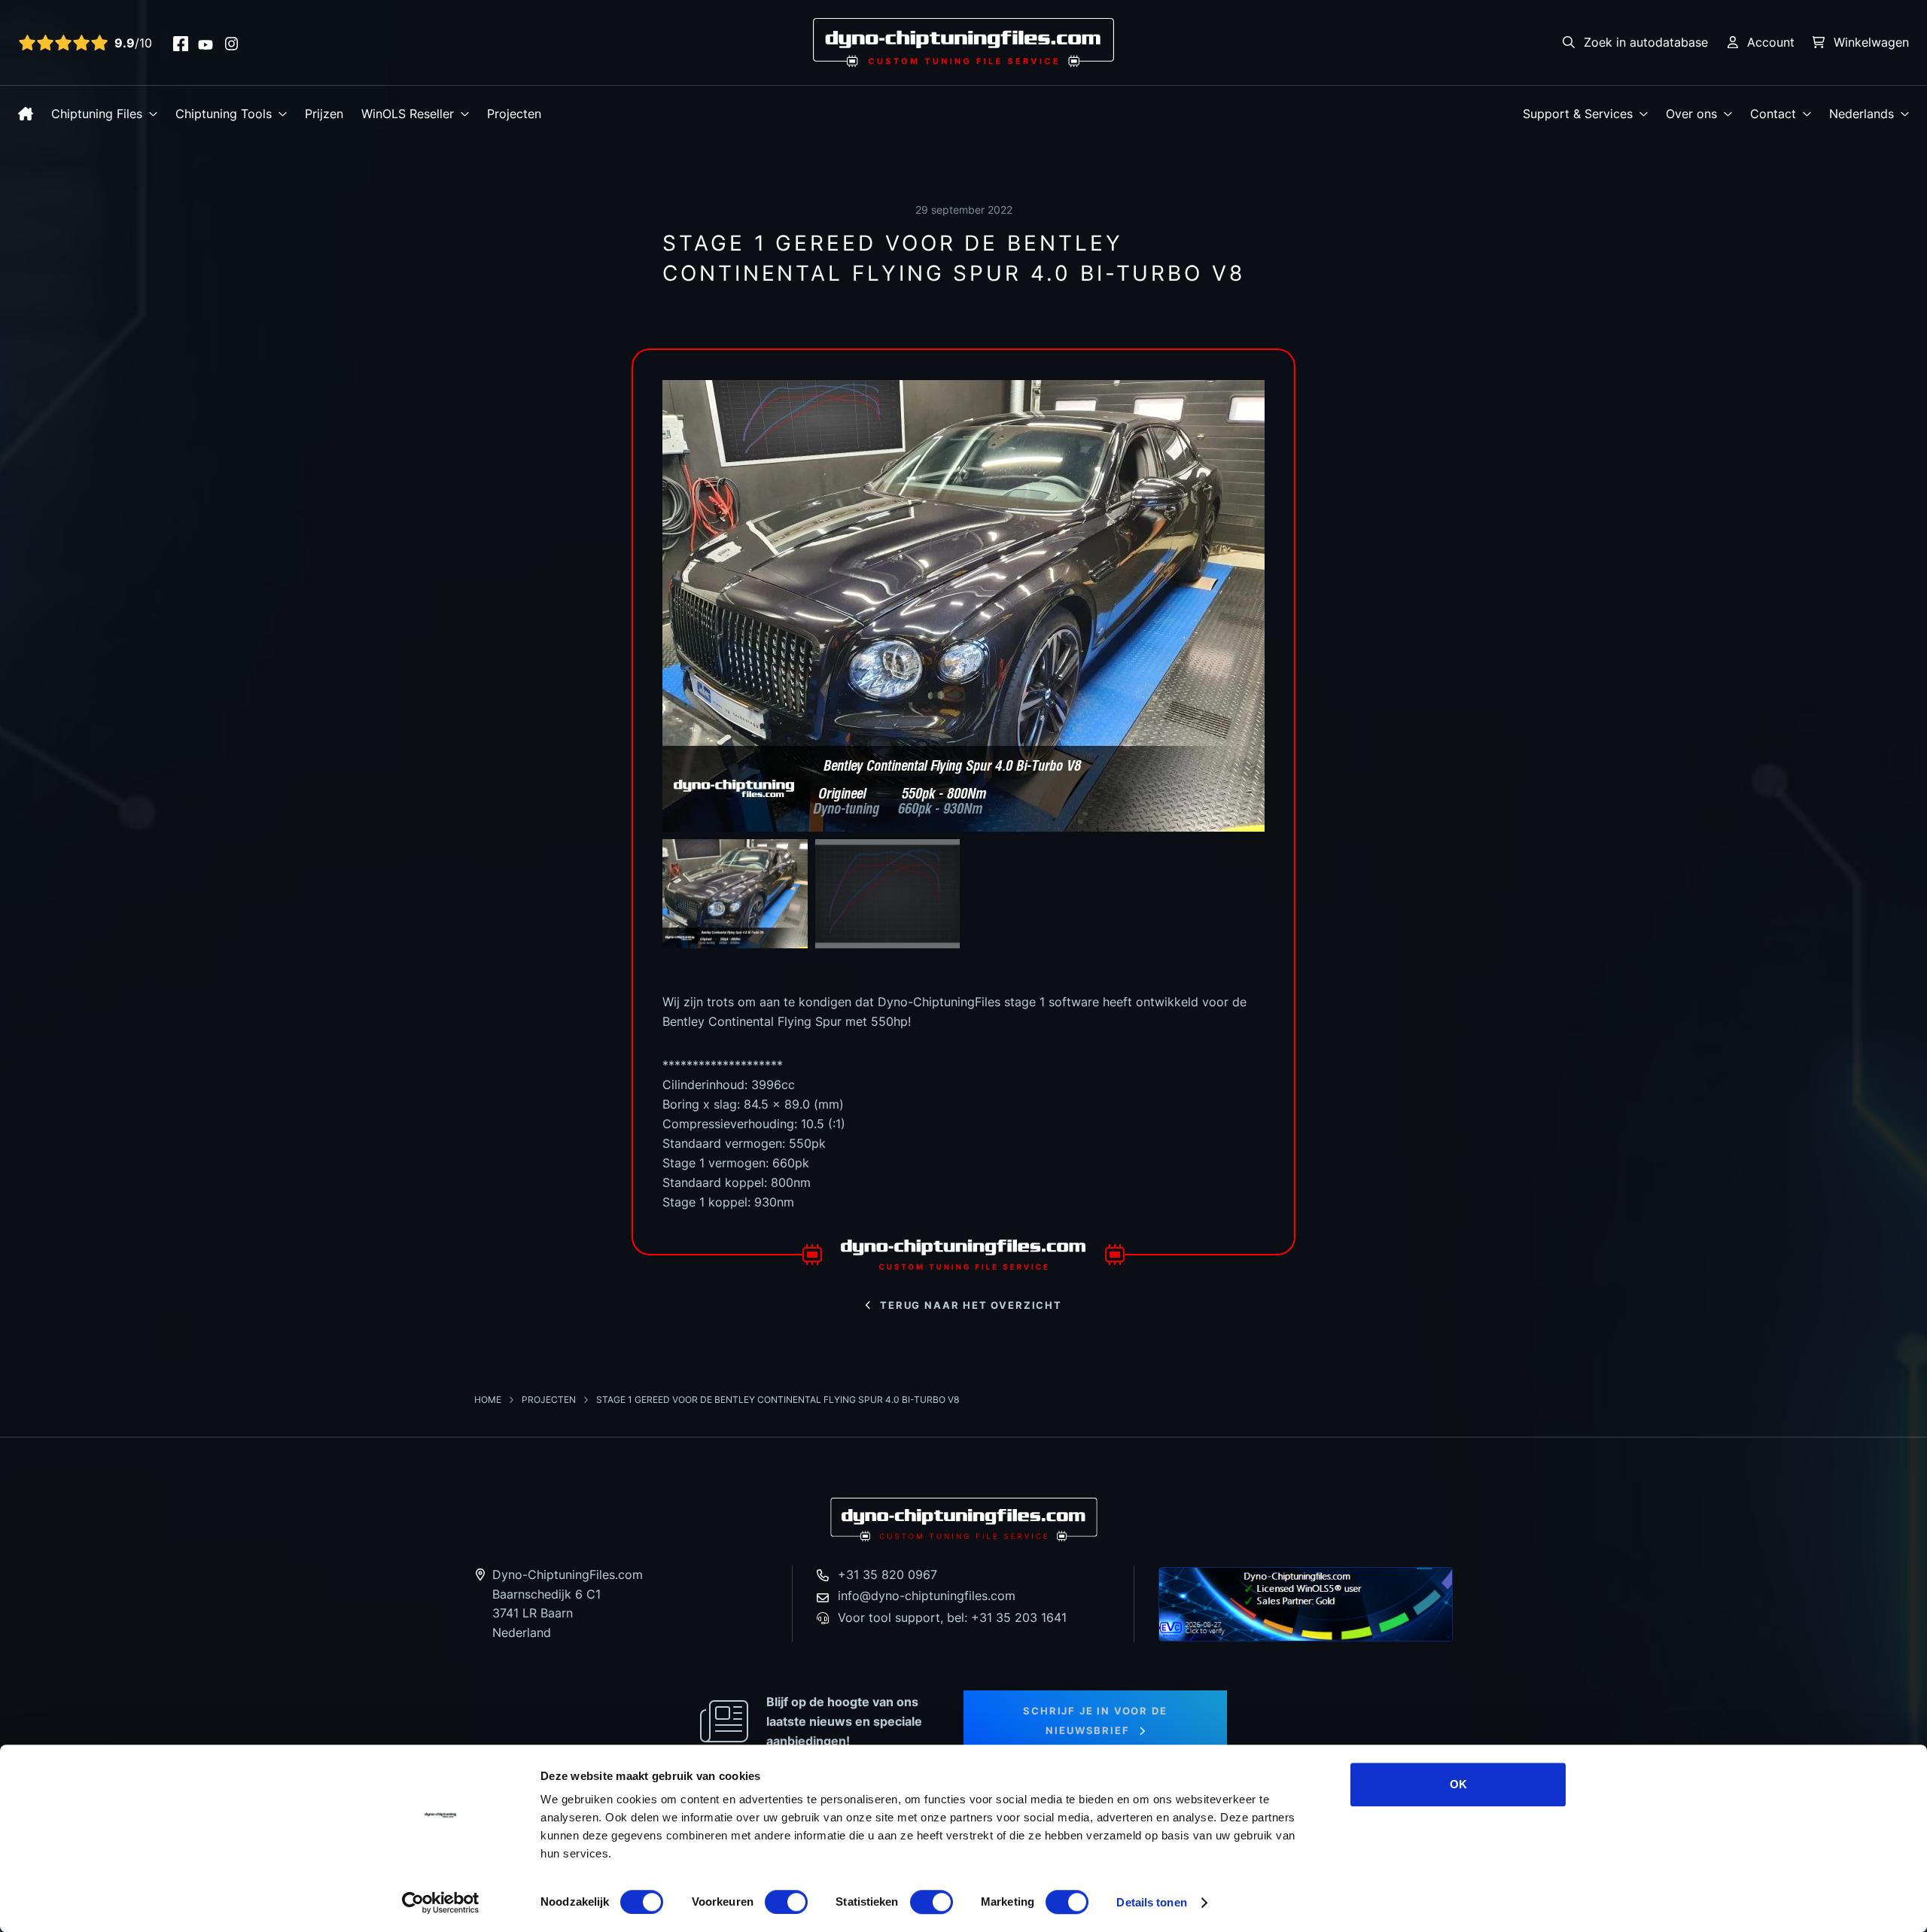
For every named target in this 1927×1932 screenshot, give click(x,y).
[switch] (786, 1902)
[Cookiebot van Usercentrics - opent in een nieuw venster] (441, 1903)
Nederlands (1862, 114)
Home (489, 1400)
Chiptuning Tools (224, 114)
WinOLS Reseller (408, 114)
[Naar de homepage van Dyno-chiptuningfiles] (963, 41)
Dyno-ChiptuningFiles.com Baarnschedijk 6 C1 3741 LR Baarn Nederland (568, 1603)
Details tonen (1151, 1902)
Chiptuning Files (97, 114)
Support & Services (1578, 114)
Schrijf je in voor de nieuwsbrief (1095, 1721)
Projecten (514, 114)
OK (1458, 1784)
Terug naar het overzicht (971, 1305)
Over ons (1691, 114)
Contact (1773, 114)
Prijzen (324, 114)
